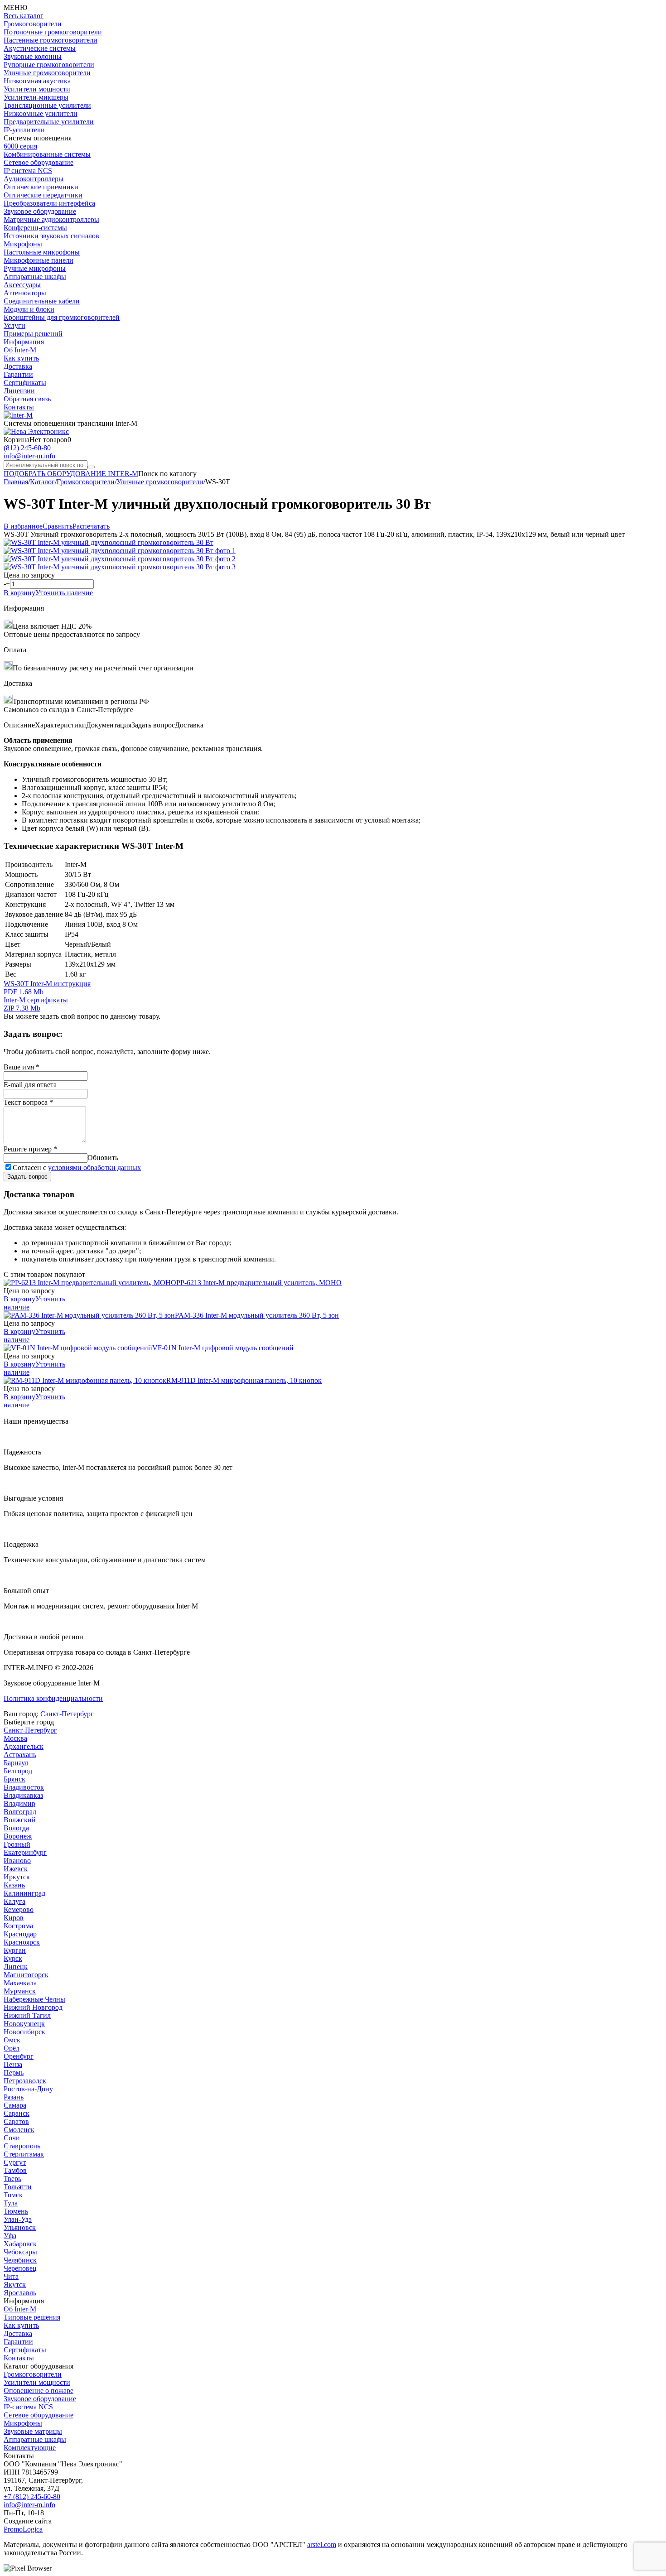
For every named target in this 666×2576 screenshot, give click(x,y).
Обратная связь (27, 399)
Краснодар (20, 1934)
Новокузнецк (24, 2024)
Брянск (14, 1779)
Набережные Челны (34, 1999)
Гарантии (18, 374)
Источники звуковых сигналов (51, 236)
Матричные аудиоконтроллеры (51, 219)
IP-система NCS (28, 2407)
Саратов (16, 2121)
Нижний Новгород (33, 2007)
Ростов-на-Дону (28, 2089)
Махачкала (20, 1983)
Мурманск (20, 1991)
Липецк (16, 1967)
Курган (15, 1950)
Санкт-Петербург (67, 1714)
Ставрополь (22, 2146)
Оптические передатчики (43, 195)
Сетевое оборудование (39, 162)
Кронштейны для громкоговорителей (62, 317)
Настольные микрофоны (42, 252)
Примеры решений (33, 334)
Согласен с (77, 1168)
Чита (11, 2276)
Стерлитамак (24, 2154)
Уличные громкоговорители (47, 73)
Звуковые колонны (33, 56)
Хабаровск (20, 2244)
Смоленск (19, 2130)
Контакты (19, 407)
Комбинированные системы (47, 154)
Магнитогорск (26, 1975)
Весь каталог (24, 16)
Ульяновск (20, 2227)
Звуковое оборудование (40, 211)
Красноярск (22, 1942)
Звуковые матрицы (33, 2431)
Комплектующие (30, 2448)
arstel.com (322, 2545)
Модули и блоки (29, 309)
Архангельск (24, 1746)
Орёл (12, 2048)
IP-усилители (24, 130)
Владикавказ (23, 1795)
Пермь (14, 2073)
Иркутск (17, 1877)
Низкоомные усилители (41, 113)
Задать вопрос (27, 1177)
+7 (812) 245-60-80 (32, 2497)
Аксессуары (22, 285)
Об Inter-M (20, 350)
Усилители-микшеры (36, 97)
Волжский (20, 1820)
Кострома (18, 1926)
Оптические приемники (41, 187)
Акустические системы (40, 48)
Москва (15, 1738)
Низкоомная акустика (37, 81)
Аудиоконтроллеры (34, 179)
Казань (14, 1885)
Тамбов (15, 2170)
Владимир (19, 1803)
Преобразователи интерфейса (49, 203)
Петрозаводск (25, 2081)
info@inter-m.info (29, 456)
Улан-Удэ (18, 2219)
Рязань (14, 2097)
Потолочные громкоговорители (53, 32)
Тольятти (18, 2187)
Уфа (10, 2236)
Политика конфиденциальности (53, 1698)
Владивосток (24, 1787)
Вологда (16, 1828)
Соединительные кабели (42, 301)
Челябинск (20, 2260)
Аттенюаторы (25, 293)
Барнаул (16, 1763)
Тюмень (16, 2211)
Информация (24, 342)
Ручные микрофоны (35, 268)
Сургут (15, 2162)
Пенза (13, 2064)
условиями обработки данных (94, 1168)
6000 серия (20, 146)
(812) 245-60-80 (27, 448)
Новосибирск (24, 2032)
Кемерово (19, 1909)
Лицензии (19, 391)
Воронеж (18, 1836)
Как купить (21, 358)
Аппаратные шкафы (35, 277)
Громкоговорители (33, 24)
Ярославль (20, 2293)
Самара (15, 2105)
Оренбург (19, 2056)
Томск (13, 2195)
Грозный (17, 1844)
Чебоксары (20, 2252)
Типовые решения (32, 2317)
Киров (14, 1918)
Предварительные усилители (49, 122)
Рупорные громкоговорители (49, 65)
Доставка (18, 366)
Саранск (17, 2113)
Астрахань (20, 1755)
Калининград (24, 1893)
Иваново (17, 1861)
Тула (11, 2203)
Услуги (14, 325)
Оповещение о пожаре (39, 2391)
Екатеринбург (25, 1852)
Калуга (14, 1901)
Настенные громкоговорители (51, 40)
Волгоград (20, 1812)
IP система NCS (28, 171)
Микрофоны (23, 244)
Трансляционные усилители (47, 105)
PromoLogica (23, 2529)
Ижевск (16, 1869)
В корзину (19, 593)
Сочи (12, 2138)
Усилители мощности (37, 89)
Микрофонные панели (39, 260)
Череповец (20, 2268)
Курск (13, 1958)
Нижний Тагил (27, 2015)
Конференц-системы (35, 228)
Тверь (12, 2179)
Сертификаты (25, 383)
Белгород (18, 1771)
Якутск (15, 2285)
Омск (12, 2040)
